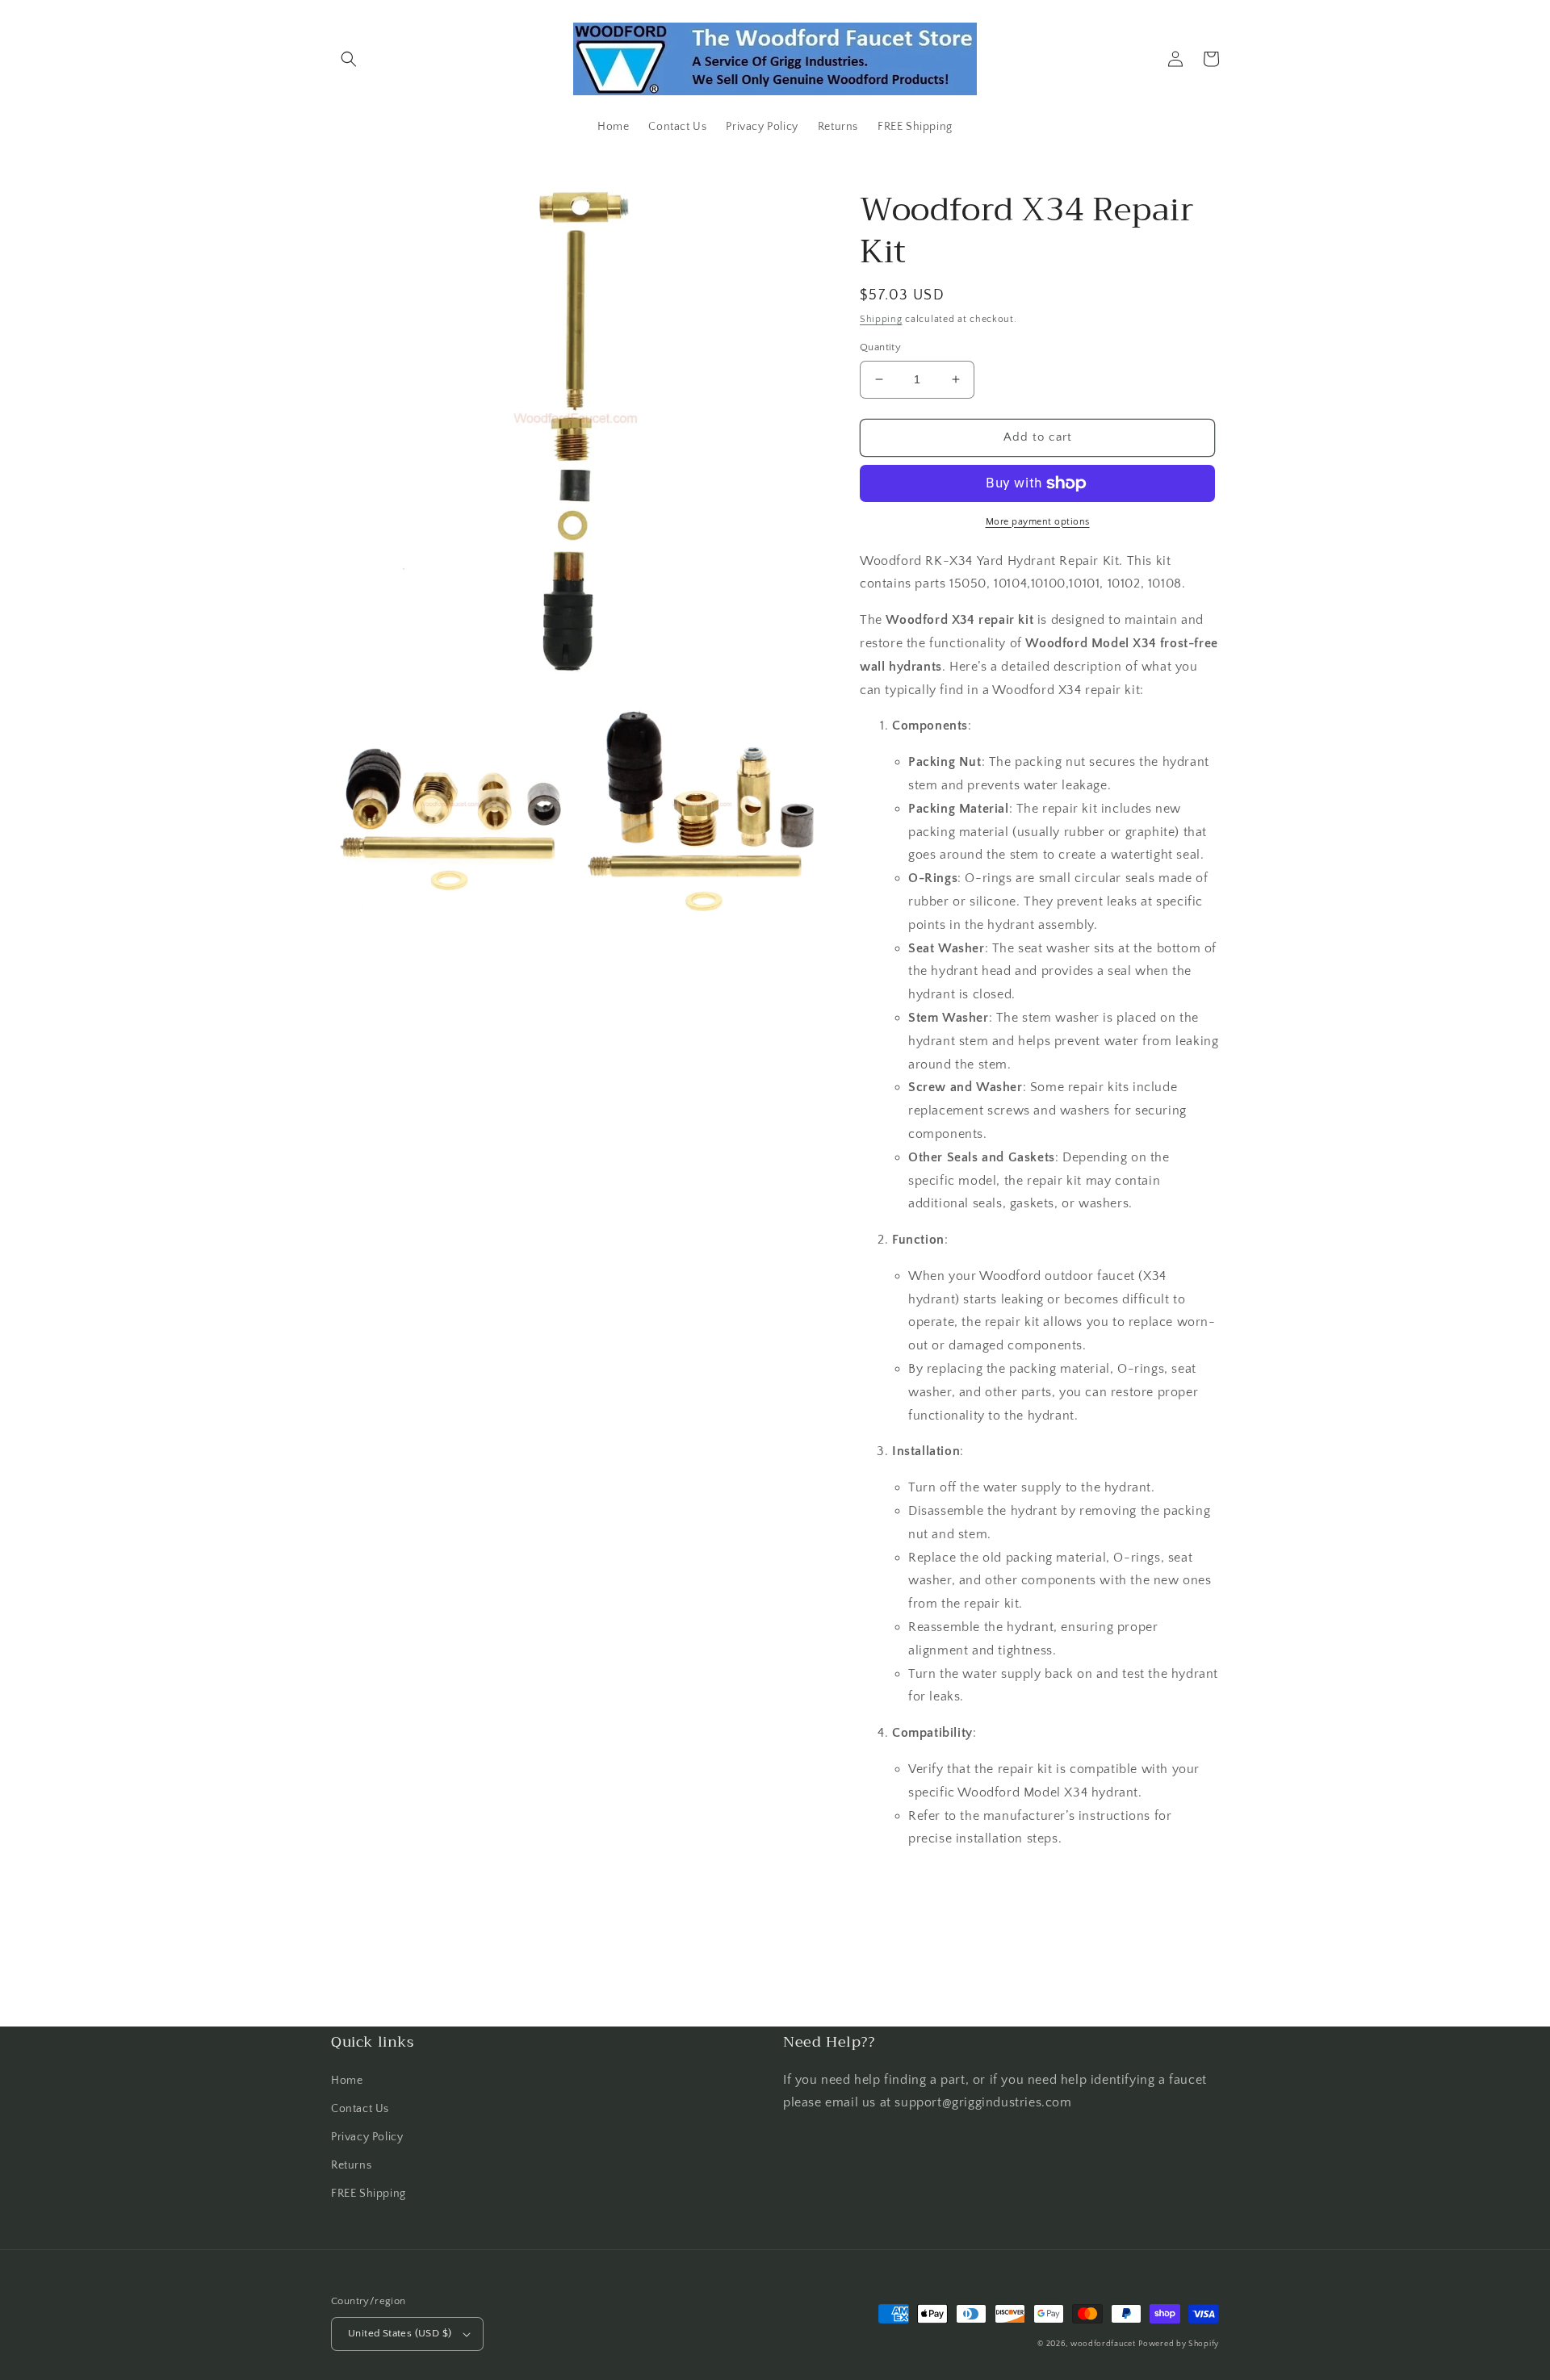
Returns (351, 2165)
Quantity (880, 347)
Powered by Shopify (1179, 2344)
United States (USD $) (400, 2333)
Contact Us (360, 2109)
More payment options (1038, 522)
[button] (349, 59)
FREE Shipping (369, 2194)
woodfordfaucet (1103, 2344)
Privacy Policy (367, 2137)
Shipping (881, 319)
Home (347, 2081)
